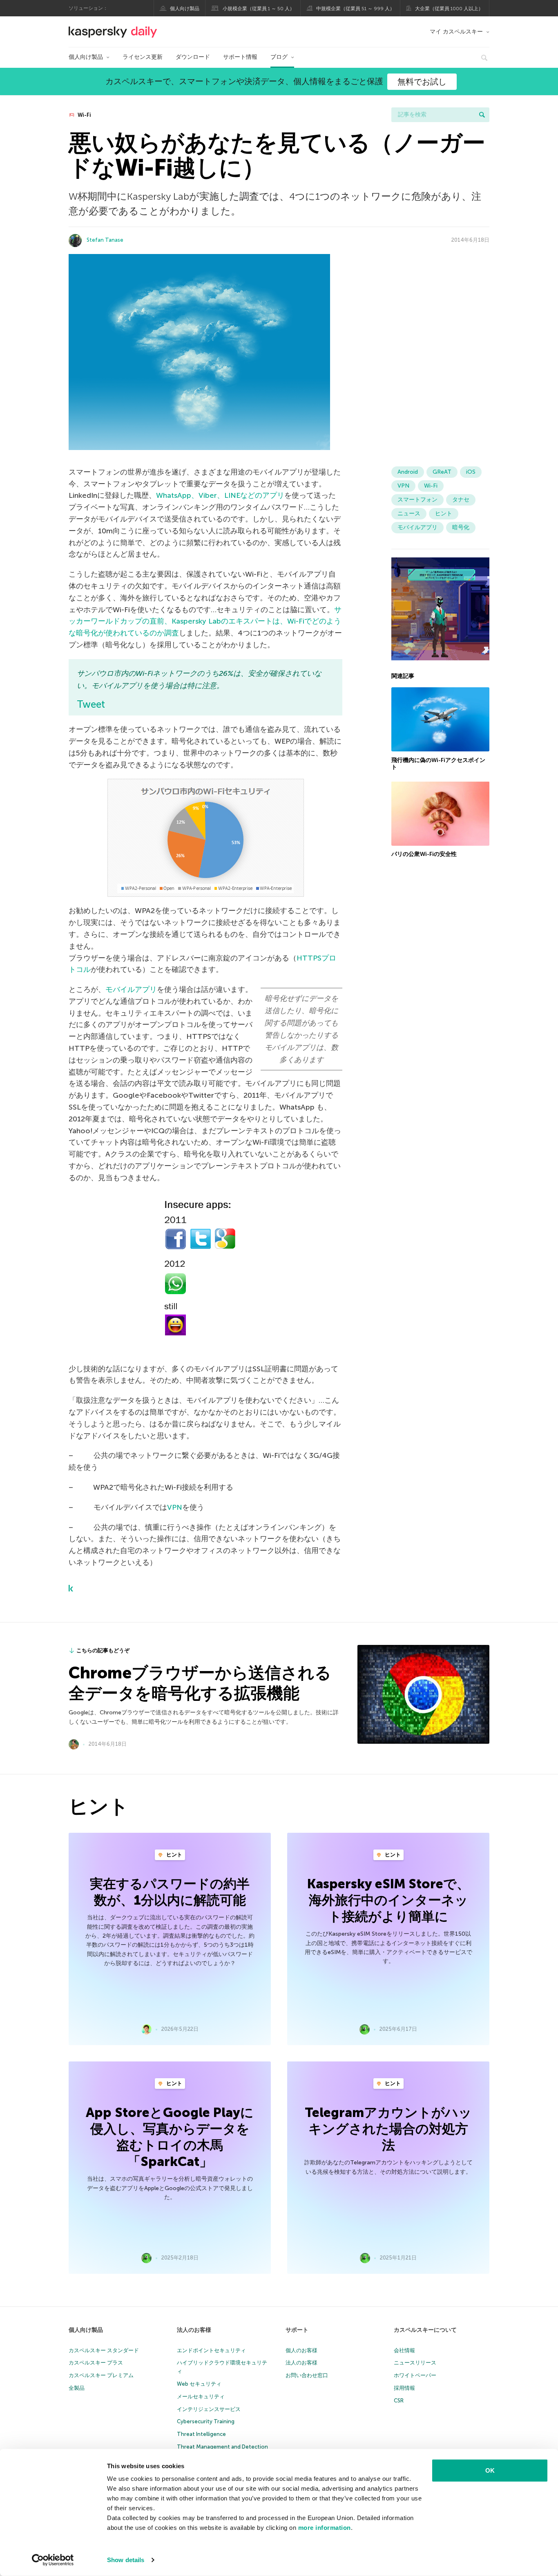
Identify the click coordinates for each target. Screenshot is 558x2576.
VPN (175, 1507)
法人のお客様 (194, 2330)
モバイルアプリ (131, 989)
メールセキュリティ (201, 2397)
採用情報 (404, 2388)
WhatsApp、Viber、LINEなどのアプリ (220, 495)
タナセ (461, 500)
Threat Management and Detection (222, 2447)
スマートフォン (417, 500)
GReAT (442, 472)
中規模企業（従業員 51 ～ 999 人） (355, 9)
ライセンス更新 (143, 57)
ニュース (409, 514)
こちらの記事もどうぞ (103, 1650)
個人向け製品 (185, 9)
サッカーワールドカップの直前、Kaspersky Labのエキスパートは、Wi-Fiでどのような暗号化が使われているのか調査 (205, 622)
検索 (482, 115)
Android (408, 472)
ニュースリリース (415, 2363)
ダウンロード (193, 57)
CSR (399, 2401)
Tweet (91, 704)
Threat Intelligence (201, 2434)
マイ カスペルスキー (456, 32)
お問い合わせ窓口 (307, 2375)
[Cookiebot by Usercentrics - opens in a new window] (53, 2560)
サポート (297, 2330)
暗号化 (461, 527)
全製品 (77, 2388)
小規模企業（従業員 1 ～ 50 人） (259, 9)
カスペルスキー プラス (96, 2363)
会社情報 (404, 2350)
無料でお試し (422, 82)
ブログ (279, 57)
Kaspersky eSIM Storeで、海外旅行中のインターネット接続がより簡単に (388, 1900)
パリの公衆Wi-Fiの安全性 (424, 854)
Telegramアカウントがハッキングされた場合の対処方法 (388, 2129)
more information (325, 2528)
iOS (471, 472)
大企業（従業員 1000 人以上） (449, 9)
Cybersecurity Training (206, 2421)
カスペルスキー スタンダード (104, 2350)
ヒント (444, 514)
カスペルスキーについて (425, 2330)
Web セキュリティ (199, 2384)
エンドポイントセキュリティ (211, 2350)
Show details (126, 2560)
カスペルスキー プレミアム (101, 2375)
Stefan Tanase (105, 240)
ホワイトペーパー (415, 2375)
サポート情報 (240, 57)
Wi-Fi (84, 115)
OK (490, 2470)
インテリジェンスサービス (209, 2409)
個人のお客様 (301, 2350)
